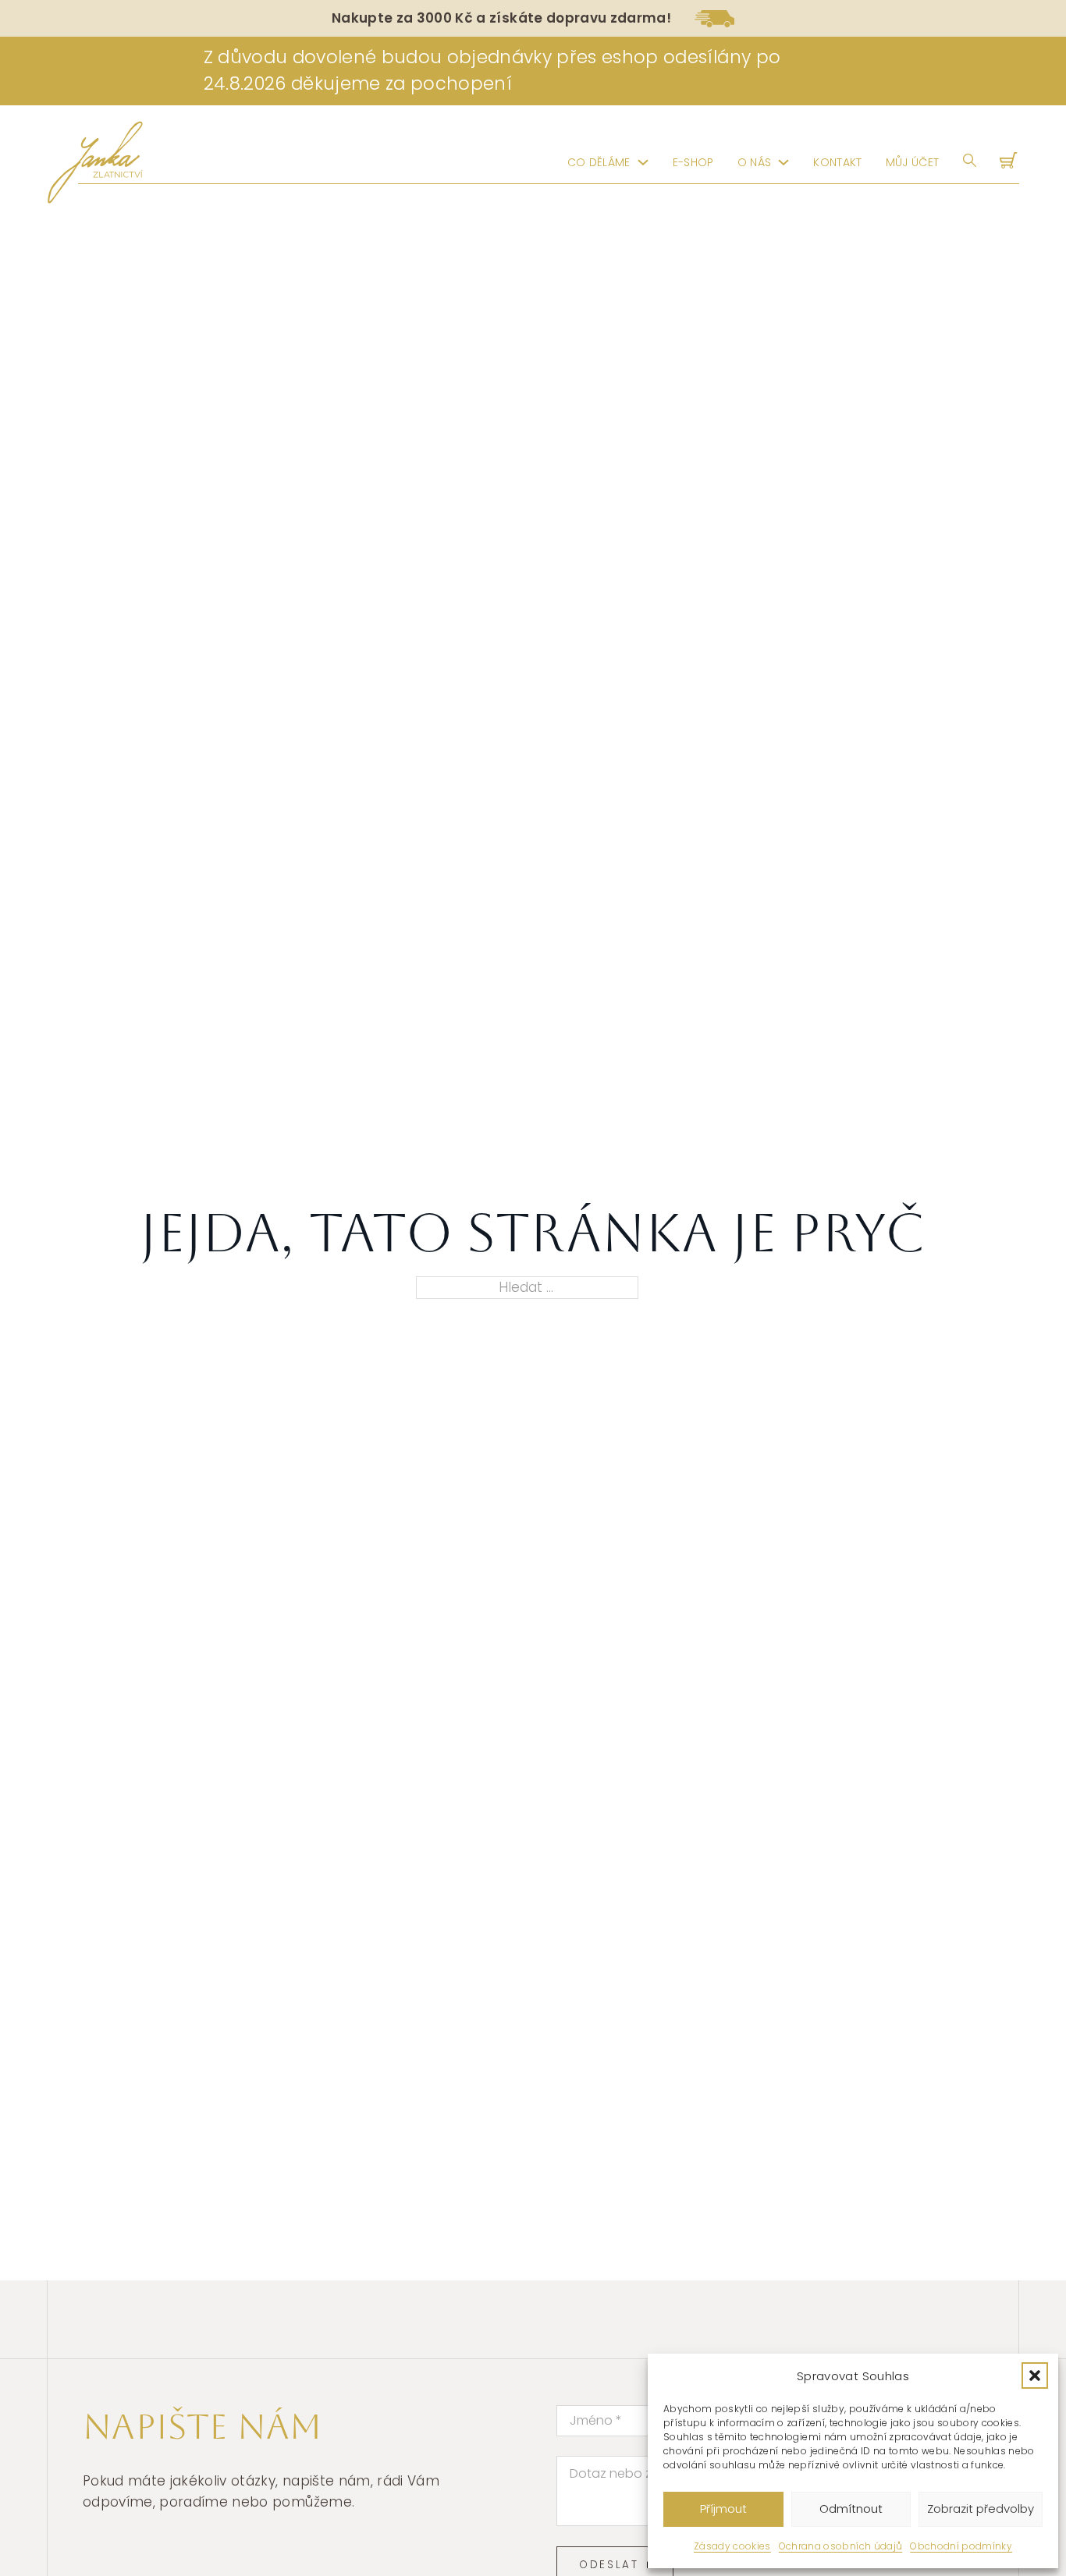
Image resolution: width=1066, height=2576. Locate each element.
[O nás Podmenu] (784, 162)
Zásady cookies (732, 2546)
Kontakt (837, 162)
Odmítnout (851, 2509)
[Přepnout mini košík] (1010, 162)
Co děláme (599, 162)
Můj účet (913, 162)
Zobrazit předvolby (981, 2509)
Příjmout (723, 2509)
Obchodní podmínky (961, 2546)
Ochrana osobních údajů (840, 2546)
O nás (755, 162)
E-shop (693, 162)
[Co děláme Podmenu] (643, 162)
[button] (1035, 2376)
